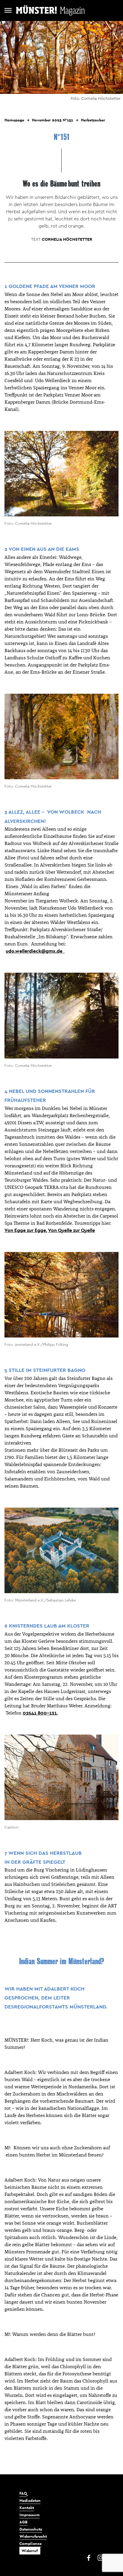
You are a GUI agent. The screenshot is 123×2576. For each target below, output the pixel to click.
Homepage (14, 120)
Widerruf (30, 2551)
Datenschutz (31, 2529)
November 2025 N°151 (53, 120)
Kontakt (27, 2508)
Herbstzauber (93, 120)
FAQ (23, 2493)
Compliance (30, 2544)
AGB (23, 2522)
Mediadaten (30, 2500)
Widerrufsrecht (33, 2536)
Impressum (30, 2515)
